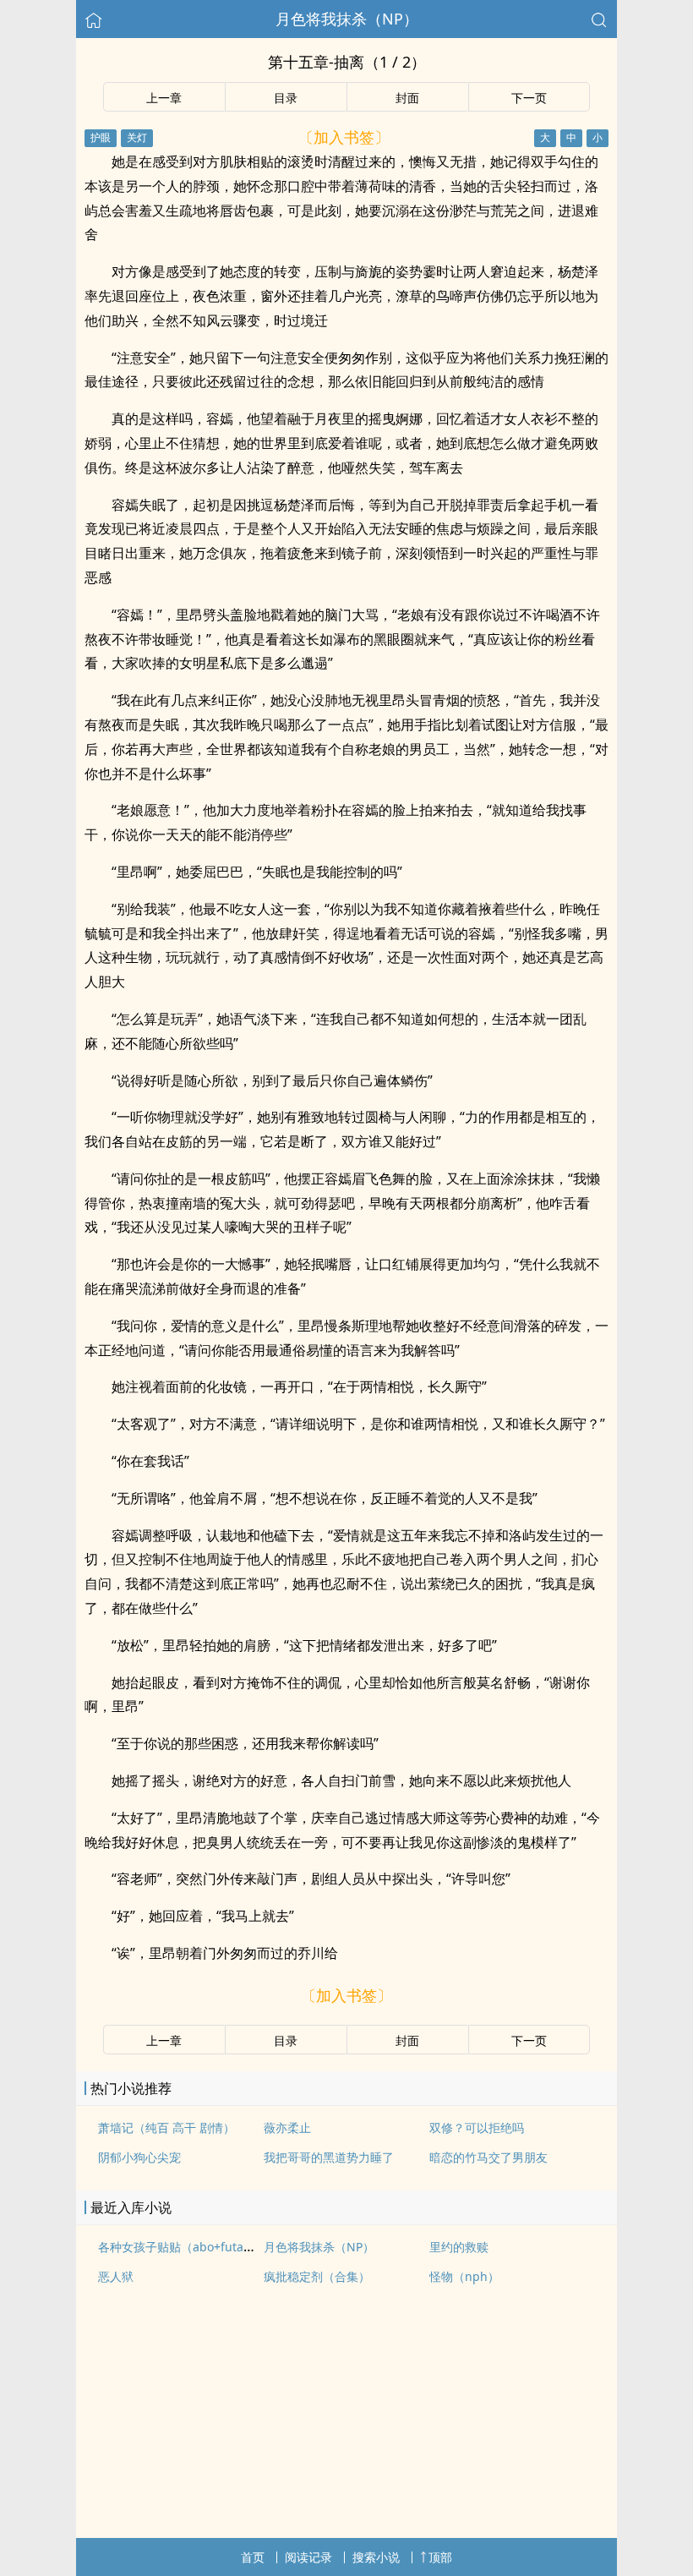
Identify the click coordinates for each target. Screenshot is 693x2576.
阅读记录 (308, 2557)
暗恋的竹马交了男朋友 (488, 2157)
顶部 (440, 2557)
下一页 (529, 98)
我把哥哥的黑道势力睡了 (329, 2157)
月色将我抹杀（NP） (347, 19)
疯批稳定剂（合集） (317, 2276)
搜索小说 (376, 2557)
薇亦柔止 (287, 2128)
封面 (407, 98)
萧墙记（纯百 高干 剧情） (166, 2128)
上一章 (164, 98)
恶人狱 (116, 2276)
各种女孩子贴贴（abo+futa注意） (188, 2247)
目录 (286, 98)
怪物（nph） (464, 2276)
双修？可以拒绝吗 (477, 2128)
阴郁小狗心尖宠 (139, 2157)
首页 (253, 2557)
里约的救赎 (459, 2247)
